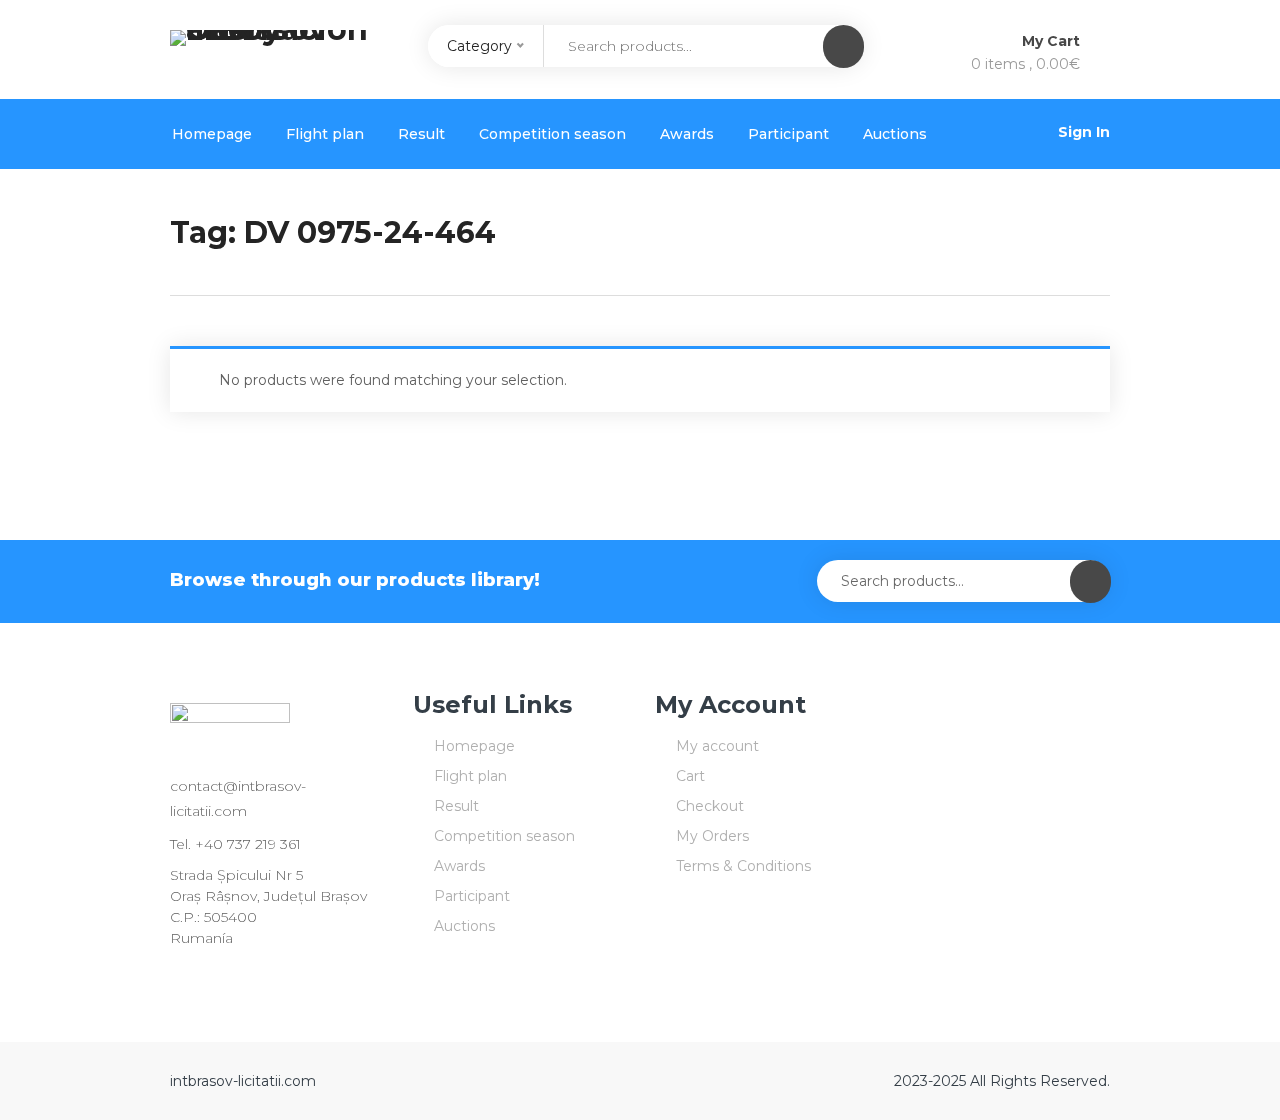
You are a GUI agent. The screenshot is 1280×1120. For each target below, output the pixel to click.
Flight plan (325, 134)
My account (717, 746)
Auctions (895, 134)
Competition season (552, 134)
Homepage (212, 134)
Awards (687, 134)
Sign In (1084, 132)
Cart (690, 776)
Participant (788, 134)
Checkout (710, 806)
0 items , (1025, 64)
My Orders (712, 836)
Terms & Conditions (743, 866)
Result (421, 134)
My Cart (1053, 41)
